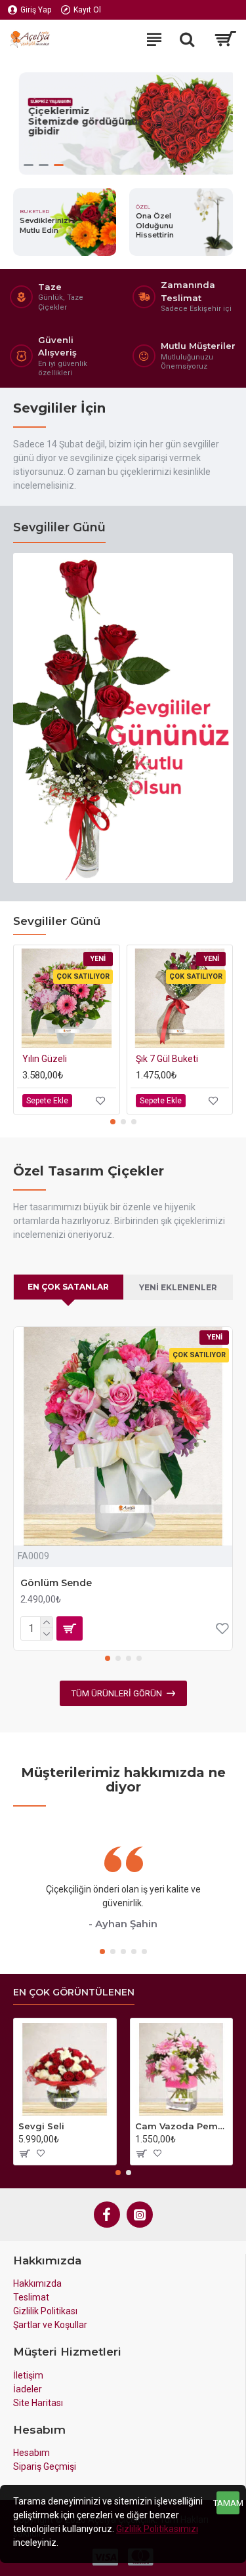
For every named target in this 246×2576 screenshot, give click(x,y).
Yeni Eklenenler (178, 1287)
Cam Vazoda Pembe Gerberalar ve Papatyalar (182, 2126)
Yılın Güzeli (45, 1059)
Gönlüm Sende (56, 1583)
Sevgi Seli (41, 2126)
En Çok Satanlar (68, 1287)
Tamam (228, 2503)
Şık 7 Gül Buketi (167, 1059)
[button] (113, 1122)
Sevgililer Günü (59, 527)
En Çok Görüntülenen (74, 1993)
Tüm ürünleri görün (117, 1693)
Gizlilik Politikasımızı (157, 2529)
